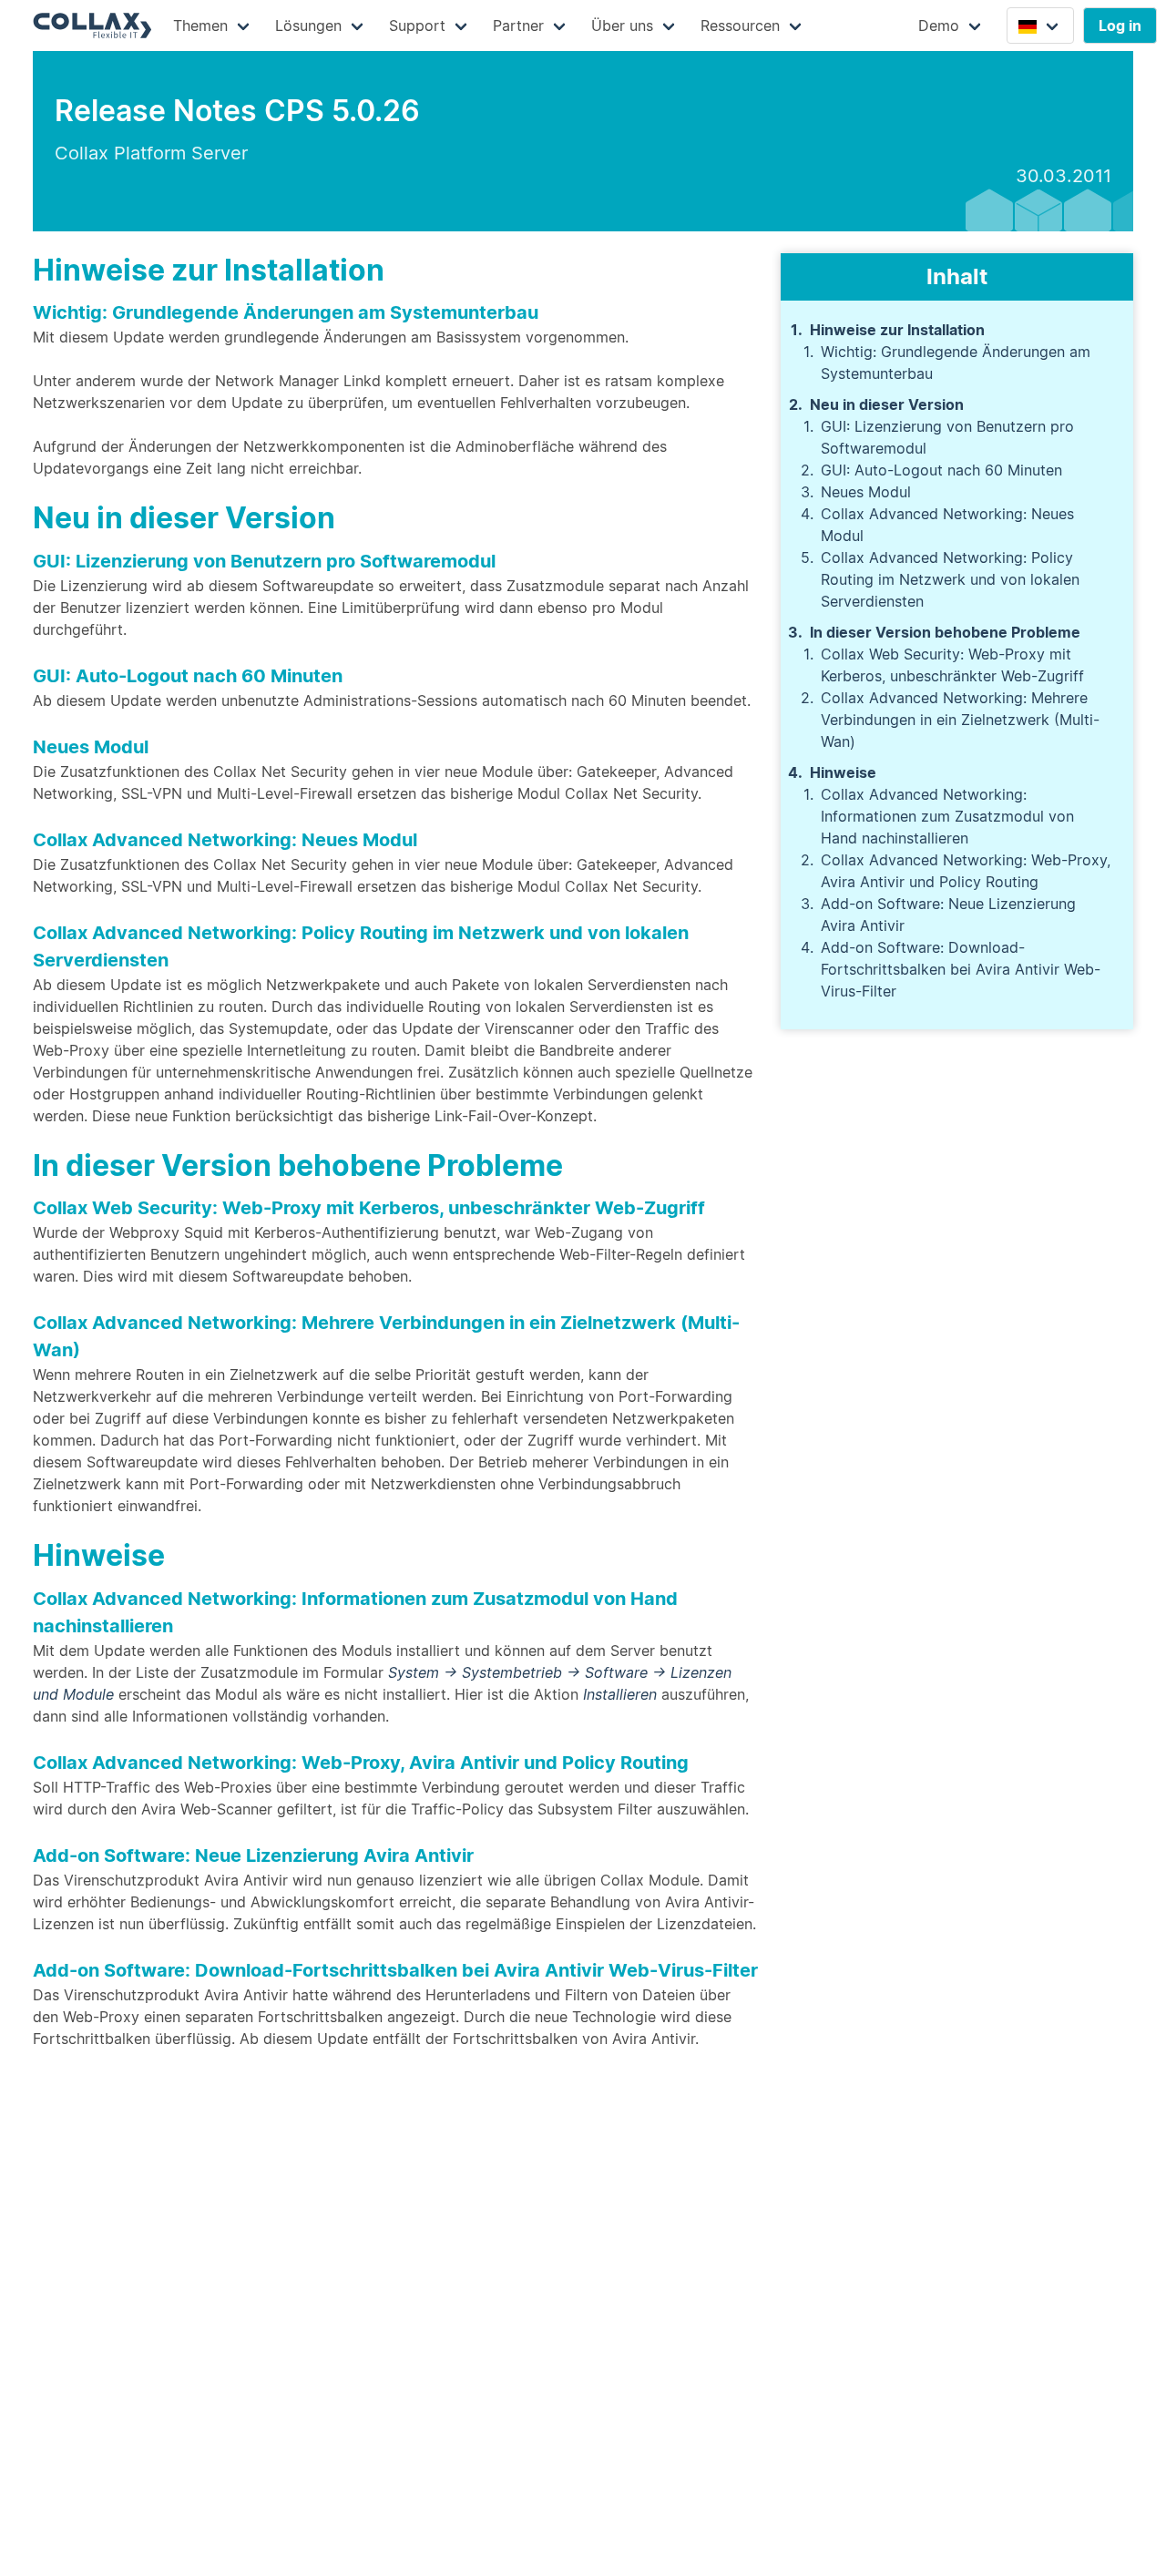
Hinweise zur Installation (897, 330)
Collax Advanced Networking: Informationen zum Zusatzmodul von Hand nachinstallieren (947, 816)
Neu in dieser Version (887, 404)
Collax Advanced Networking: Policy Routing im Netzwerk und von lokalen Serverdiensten (950, 579)
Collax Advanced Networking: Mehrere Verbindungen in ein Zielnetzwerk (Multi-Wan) (960, 720)
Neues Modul (866, 492)
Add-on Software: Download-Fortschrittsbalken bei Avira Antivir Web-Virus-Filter (961, 969)
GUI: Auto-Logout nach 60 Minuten (941, 470)
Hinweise (843, 772)
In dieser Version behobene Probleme (945, 632)
